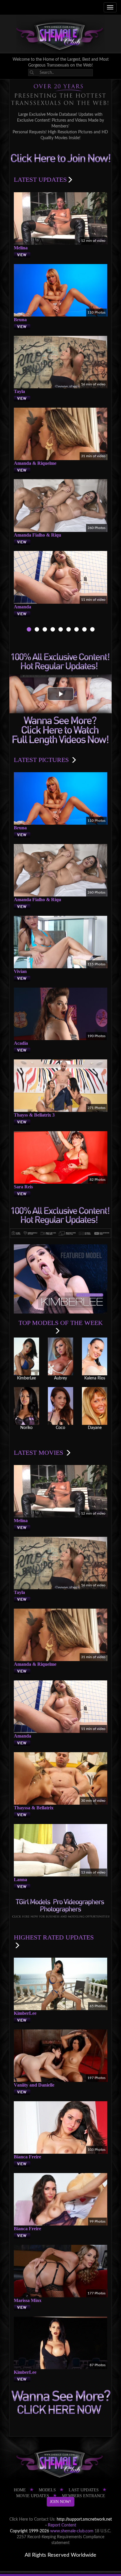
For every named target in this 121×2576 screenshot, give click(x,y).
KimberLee (25, 2013)
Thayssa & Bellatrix (34, 1808)
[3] (45, 630)
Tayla (19, 391)
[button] (60, 694)
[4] (53, 630)
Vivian (20, 971)
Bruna (20, 320)
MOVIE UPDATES (33, 2496)
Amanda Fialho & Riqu (37, 535)
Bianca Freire (27, 2157)
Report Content (62, 2525)
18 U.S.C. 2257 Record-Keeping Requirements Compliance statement (64, 2537)
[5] (61, 630)
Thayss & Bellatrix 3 (34, 1115)
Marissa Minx (28, 2300)
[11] (77, 630)
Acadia (21, 1043)
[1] (29, 630)
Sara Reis (23, 1187)
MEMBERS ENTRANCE (84, 2496)
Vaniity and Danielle (34, 2085)
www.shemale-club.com (72, 2531)
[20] (84, 630)
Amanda (22, 607)
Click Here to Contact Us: (32, 2519)
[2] (37, 630)
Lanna (20, 1880)
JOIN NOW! (60, 2502)
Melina (21, 248)
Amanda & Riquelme (35, 463)
